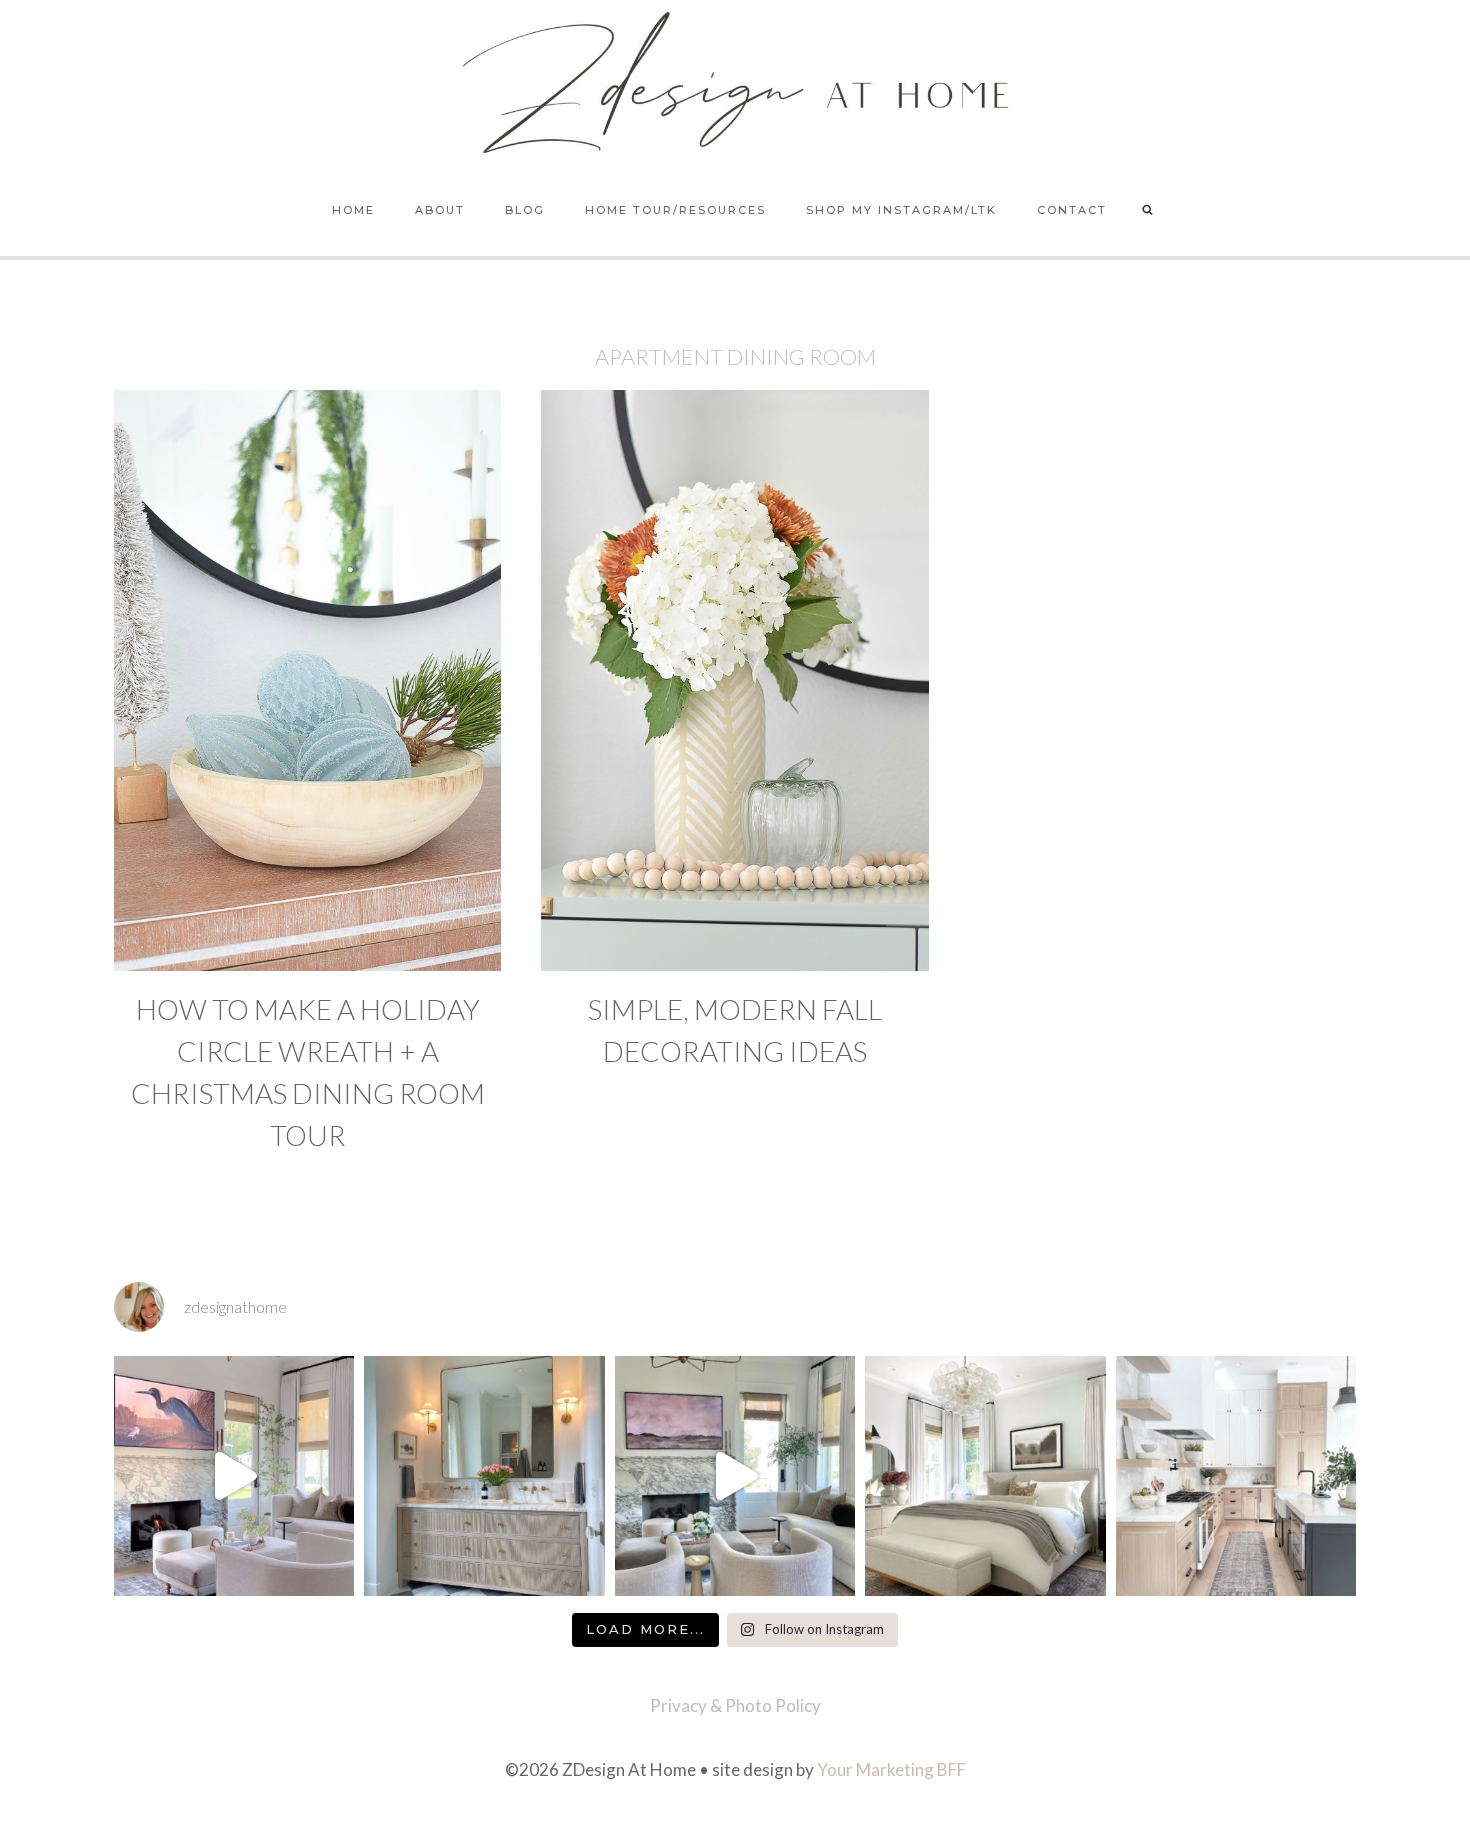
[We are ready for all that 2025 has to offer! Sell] (234, 1476)
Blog (525, 210)
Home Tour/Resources (675, 210)
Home (353, 210)
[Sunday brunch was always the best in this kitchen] (1236, 1476)
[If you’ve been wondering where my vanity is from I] (484, 1476)
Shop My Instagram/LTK (901, 210)
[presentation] (307, 680)
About (440, 210)
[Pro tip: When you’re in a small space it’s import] (985, 1476)
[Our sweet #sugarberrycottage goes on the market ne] (735, 1476)
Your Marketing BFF (891, 1769)
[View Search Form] (1148, 211)
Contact (1072, 210)
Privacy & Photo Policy (735, 1705)
